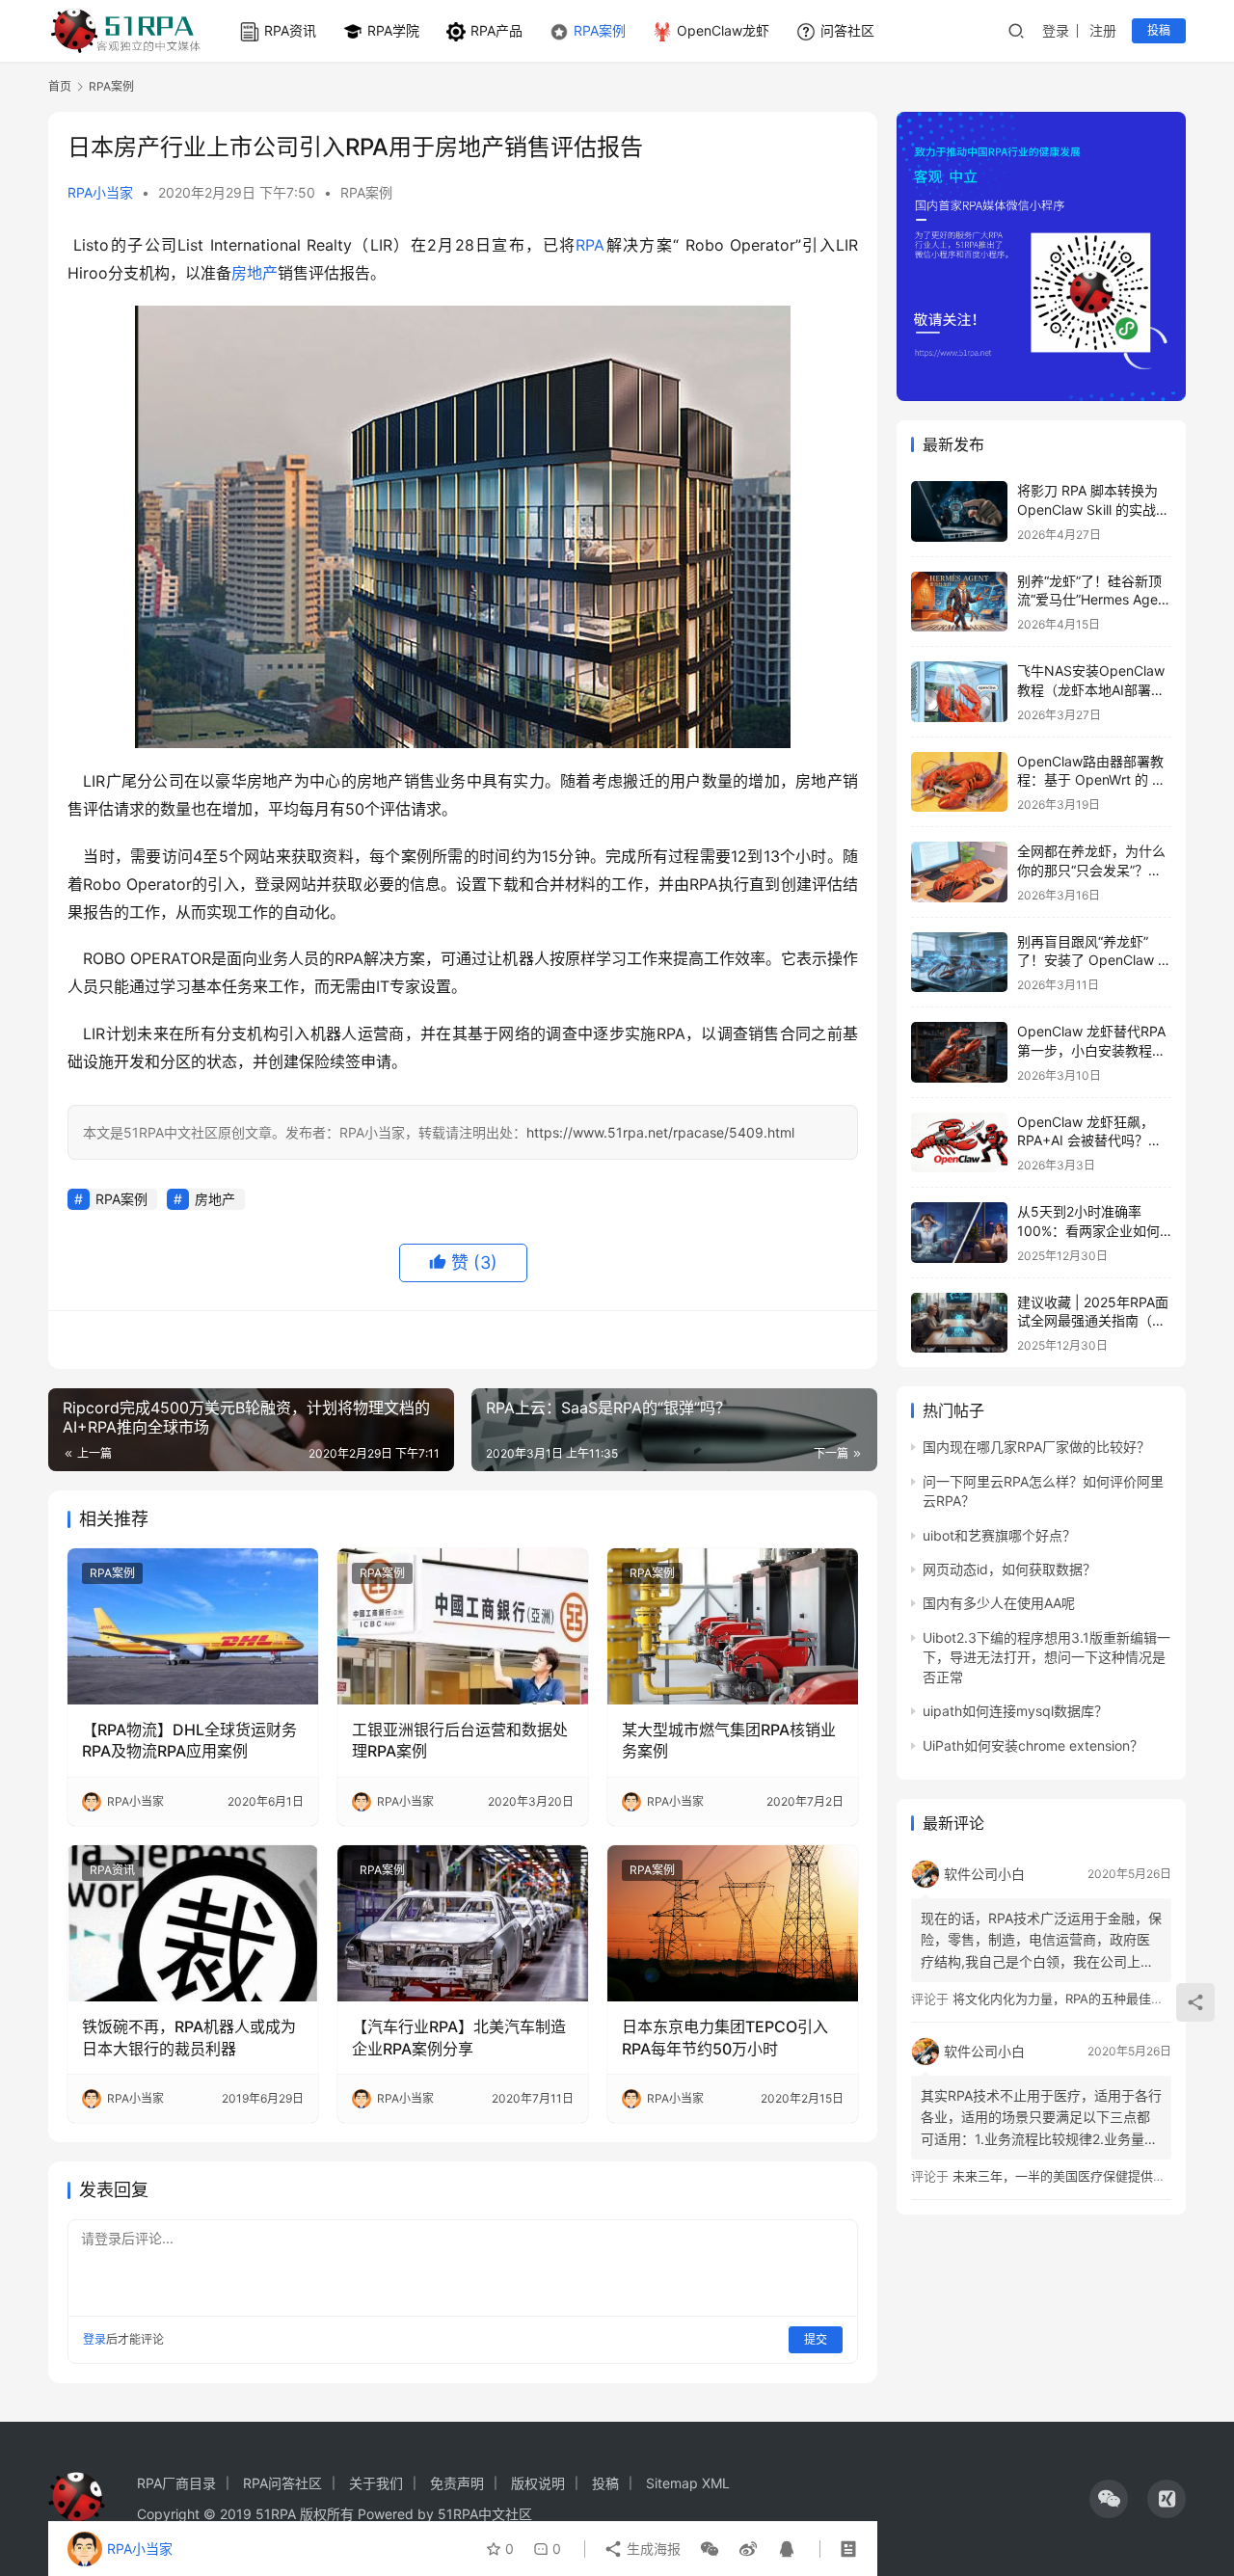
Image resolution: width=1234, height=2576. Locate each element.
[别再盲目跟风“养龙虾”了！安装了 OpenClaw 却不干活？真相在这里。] (959, 963)
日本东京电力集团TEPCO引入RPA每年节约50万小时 (725, 2037)
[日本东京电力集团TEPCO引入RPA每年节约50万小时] (733, 1923)
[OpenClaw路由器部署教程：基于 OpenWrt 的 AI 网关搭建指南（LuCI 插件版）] (959, 782)
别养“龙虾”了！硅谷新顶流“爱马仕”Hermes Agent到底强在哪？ (1094, 600)
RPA (590, 245)
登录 (1056, 30)
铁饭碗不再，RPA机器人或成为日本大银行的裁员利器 (189, 2037)
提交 (816, 2339)
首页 (60, 86)
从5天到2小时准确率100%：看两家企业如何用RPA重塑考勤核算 (1088, 1230)
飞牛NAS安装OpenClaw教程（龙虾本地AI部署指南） (1091, 689)
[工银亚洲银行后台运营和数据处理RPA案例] (463, 1626)
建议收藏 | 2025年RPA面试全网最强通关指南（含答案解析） (1093, 1321)
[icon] (1109, 2499)
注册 (1103, 30)
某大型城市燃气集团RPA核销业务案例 (729, 1740)
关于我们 (376, 2483)
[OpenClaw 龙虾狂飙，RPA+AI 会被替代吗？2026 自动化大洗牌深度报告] (959, 1143)
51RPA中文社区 (487, 2514)
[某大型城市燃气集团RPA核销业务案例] (733, 1626)
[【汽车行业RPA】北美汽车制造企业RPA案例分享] (463, 1923)
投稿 (1159, 30)
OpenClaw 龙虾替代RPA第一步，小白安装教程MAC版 (1091, 1050)
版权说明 (538, 2483)
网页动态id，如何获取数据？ (1009, 1569)
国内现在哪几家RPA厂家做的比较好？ (1036, 1447)
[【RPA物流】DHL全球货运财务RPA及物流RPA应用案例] (193, 1626)
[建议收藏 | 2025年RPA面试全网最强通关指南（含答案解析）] (959, 1323)
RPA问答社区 (282, 2483)
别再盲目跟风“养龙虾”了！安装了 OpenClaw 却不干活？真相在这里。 (1094, 960)
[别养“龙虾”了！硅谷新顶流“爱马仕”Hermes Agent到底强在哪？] (959, 602)
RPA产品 (496, 30)
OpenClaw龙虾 (723, 30)
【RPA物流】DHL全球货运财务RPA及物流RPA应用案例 (189, 1740)
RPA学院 (393, 30)
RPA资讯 (290, 30)
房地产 (255, 273)
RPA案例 (600, 30)
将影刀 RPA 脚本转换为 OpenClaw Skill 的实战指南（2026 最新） (1093, 509)
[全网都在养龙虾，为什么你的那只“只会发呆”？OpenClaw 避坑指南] (959, 872)
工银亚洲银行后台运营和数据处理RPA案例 (460, 1740)
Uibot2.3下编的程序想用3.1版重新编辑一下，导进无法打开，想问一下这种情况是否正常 (1046, 1657)
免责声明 (457, 2483)
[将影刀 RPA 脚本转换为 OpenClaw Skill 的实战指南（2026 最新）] (959, 511)
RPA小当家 (100, 192)
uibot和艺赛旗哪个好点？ (999, 1535)
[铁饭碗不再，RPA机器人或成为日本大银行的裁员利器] (193, 1923)
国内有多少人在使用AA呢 (999, 1603)
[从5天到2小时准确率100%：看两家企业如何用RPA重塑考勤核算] (959, 1233)
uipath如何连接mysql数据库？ (1015, 1711)
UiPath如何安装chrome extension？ (1033, 1745)
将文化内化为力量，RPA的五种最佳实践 (1064, 1999)
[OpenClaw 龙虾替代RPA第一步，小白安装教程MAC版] (959, 1052)
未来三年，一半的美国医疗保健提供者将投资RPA (1089, 2176)
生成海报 (652, 2549)
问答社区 (847, 30)
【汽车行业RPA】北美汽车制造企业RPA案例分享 (459, 2037)
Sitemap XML (688, 2483)
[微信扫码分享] (710, 2549)
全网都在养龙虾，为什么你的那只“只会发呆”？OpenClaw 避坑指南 (1091, 870)
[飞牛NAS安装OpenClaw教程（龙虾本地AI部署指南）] (959, 692)
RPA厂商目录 (176, 2483)
